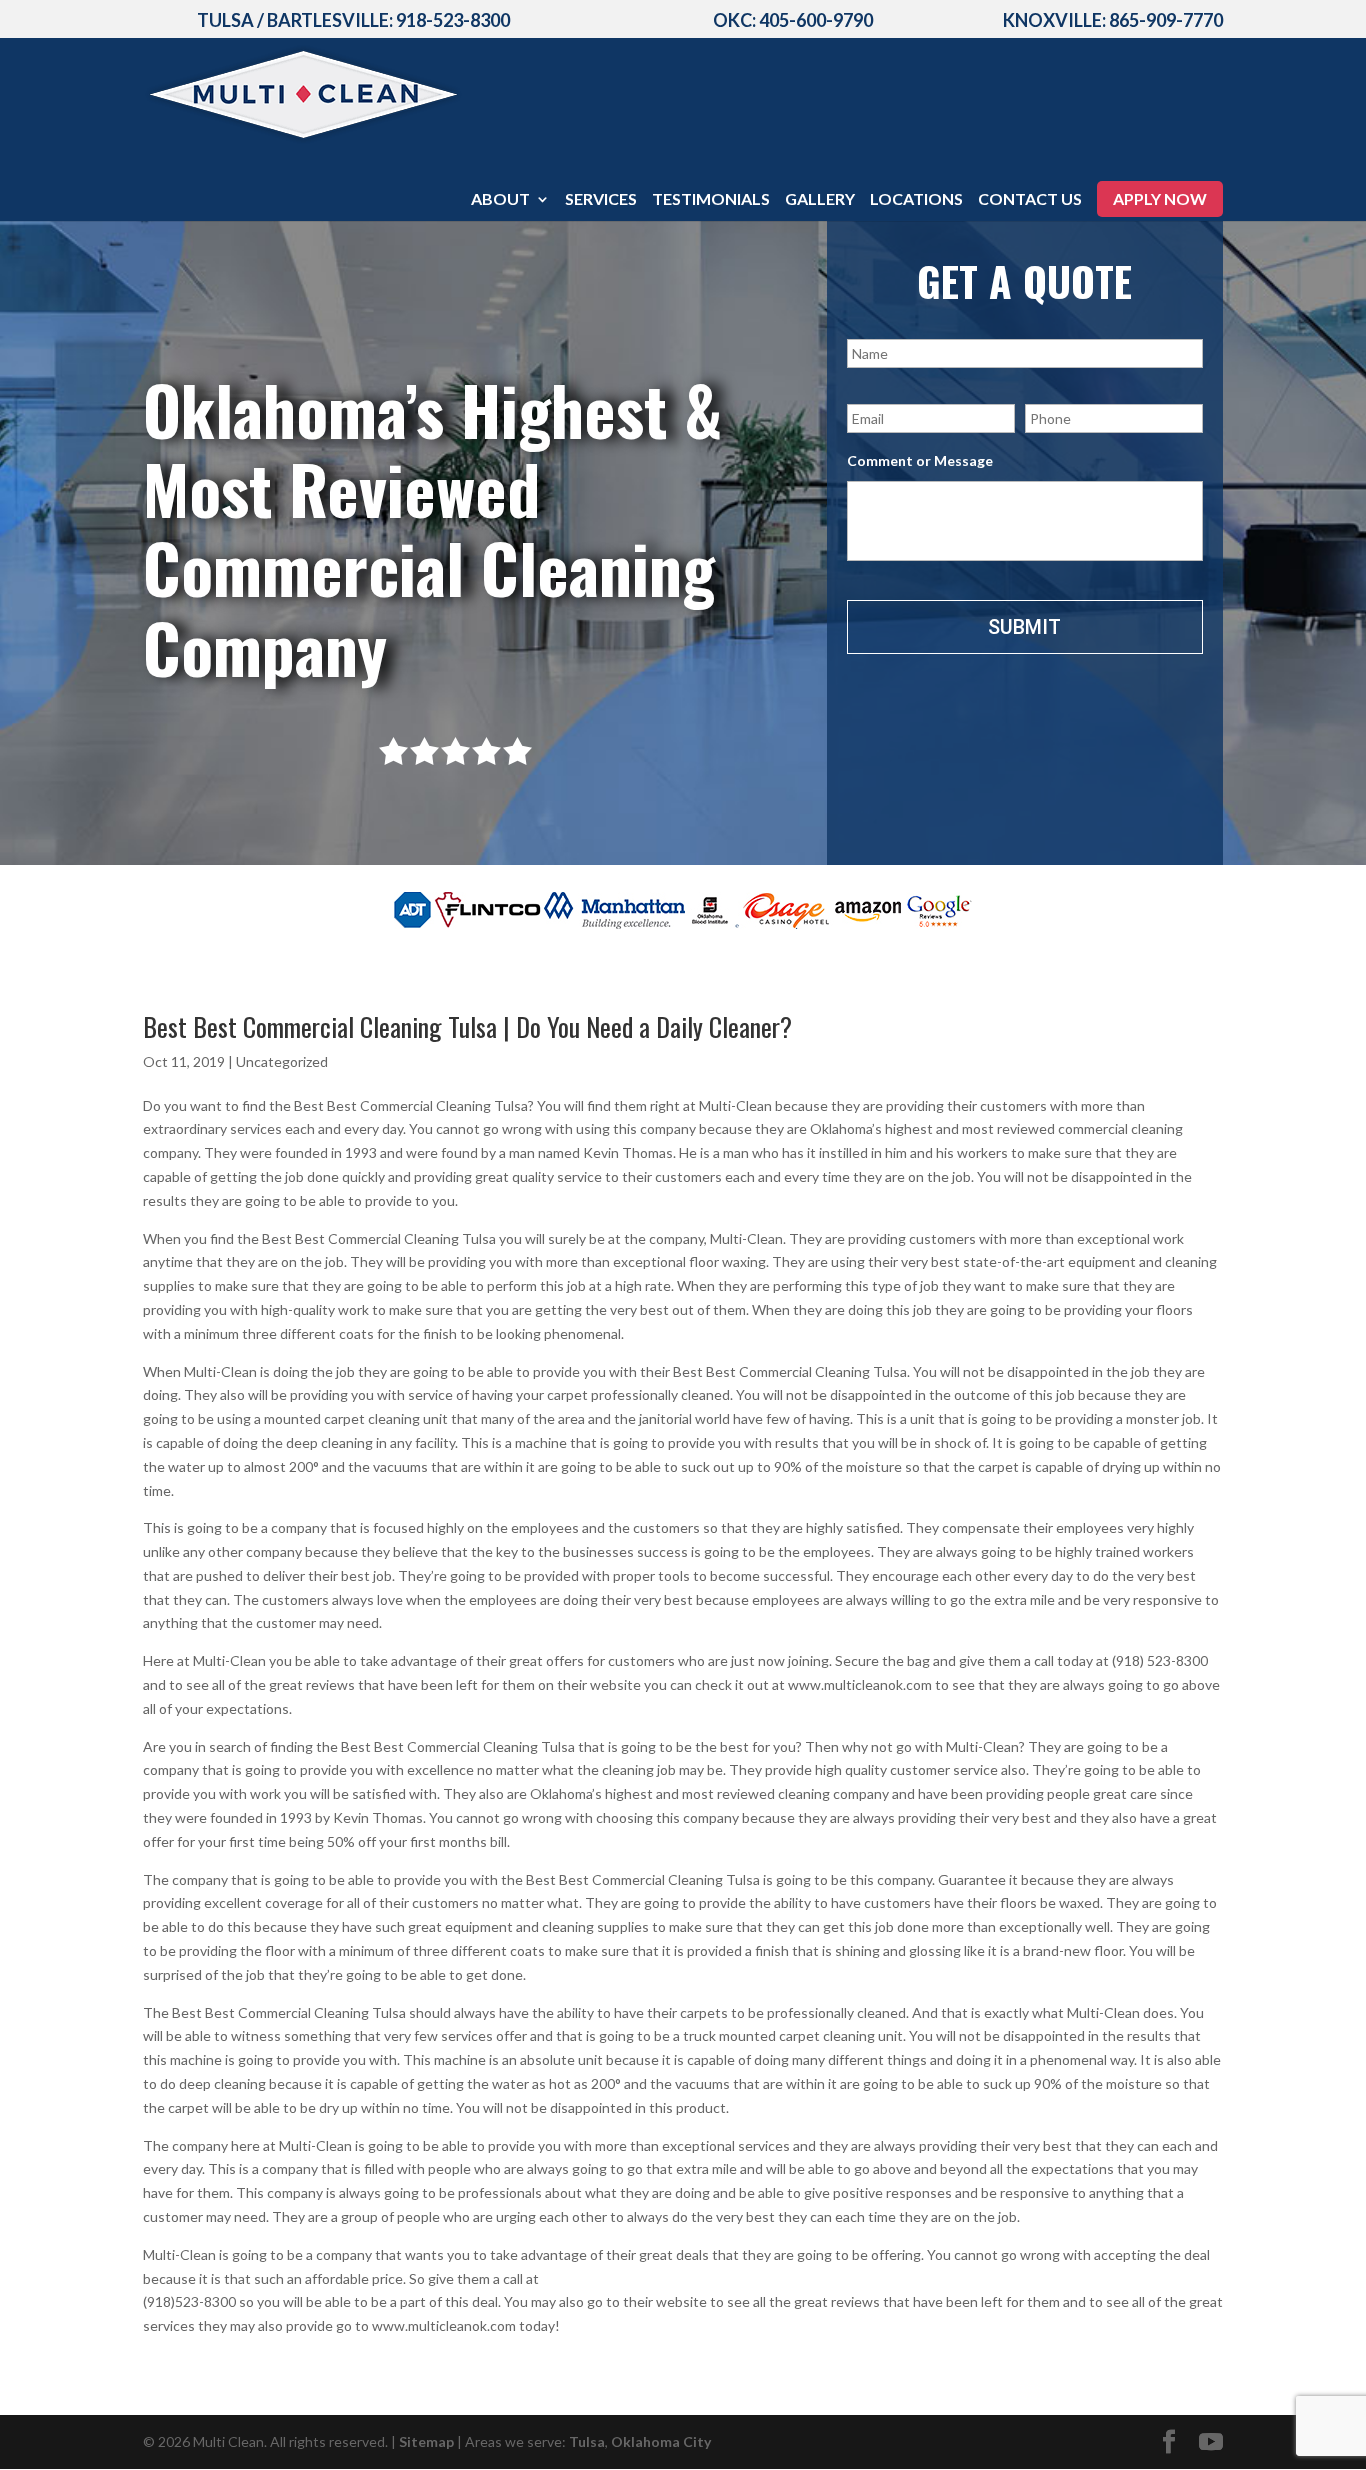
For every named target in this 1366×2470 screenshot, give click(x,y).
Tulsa (587, 2441)
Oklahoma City (661, 2441)
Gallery (820, 200)
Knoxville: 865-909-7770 (1113, 20)
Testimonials (711, 200)
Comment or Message (920, 460)
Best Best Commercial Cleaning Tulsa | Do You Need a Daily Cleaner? (467, 1026)
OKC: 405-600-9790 (793, 20)
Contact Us (1030, 200)
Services (601, 200)
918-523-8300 (453, 20)
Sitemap (426, 2441)
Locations (916, 200)
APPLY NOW (1160, 198)
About (500, 200)
